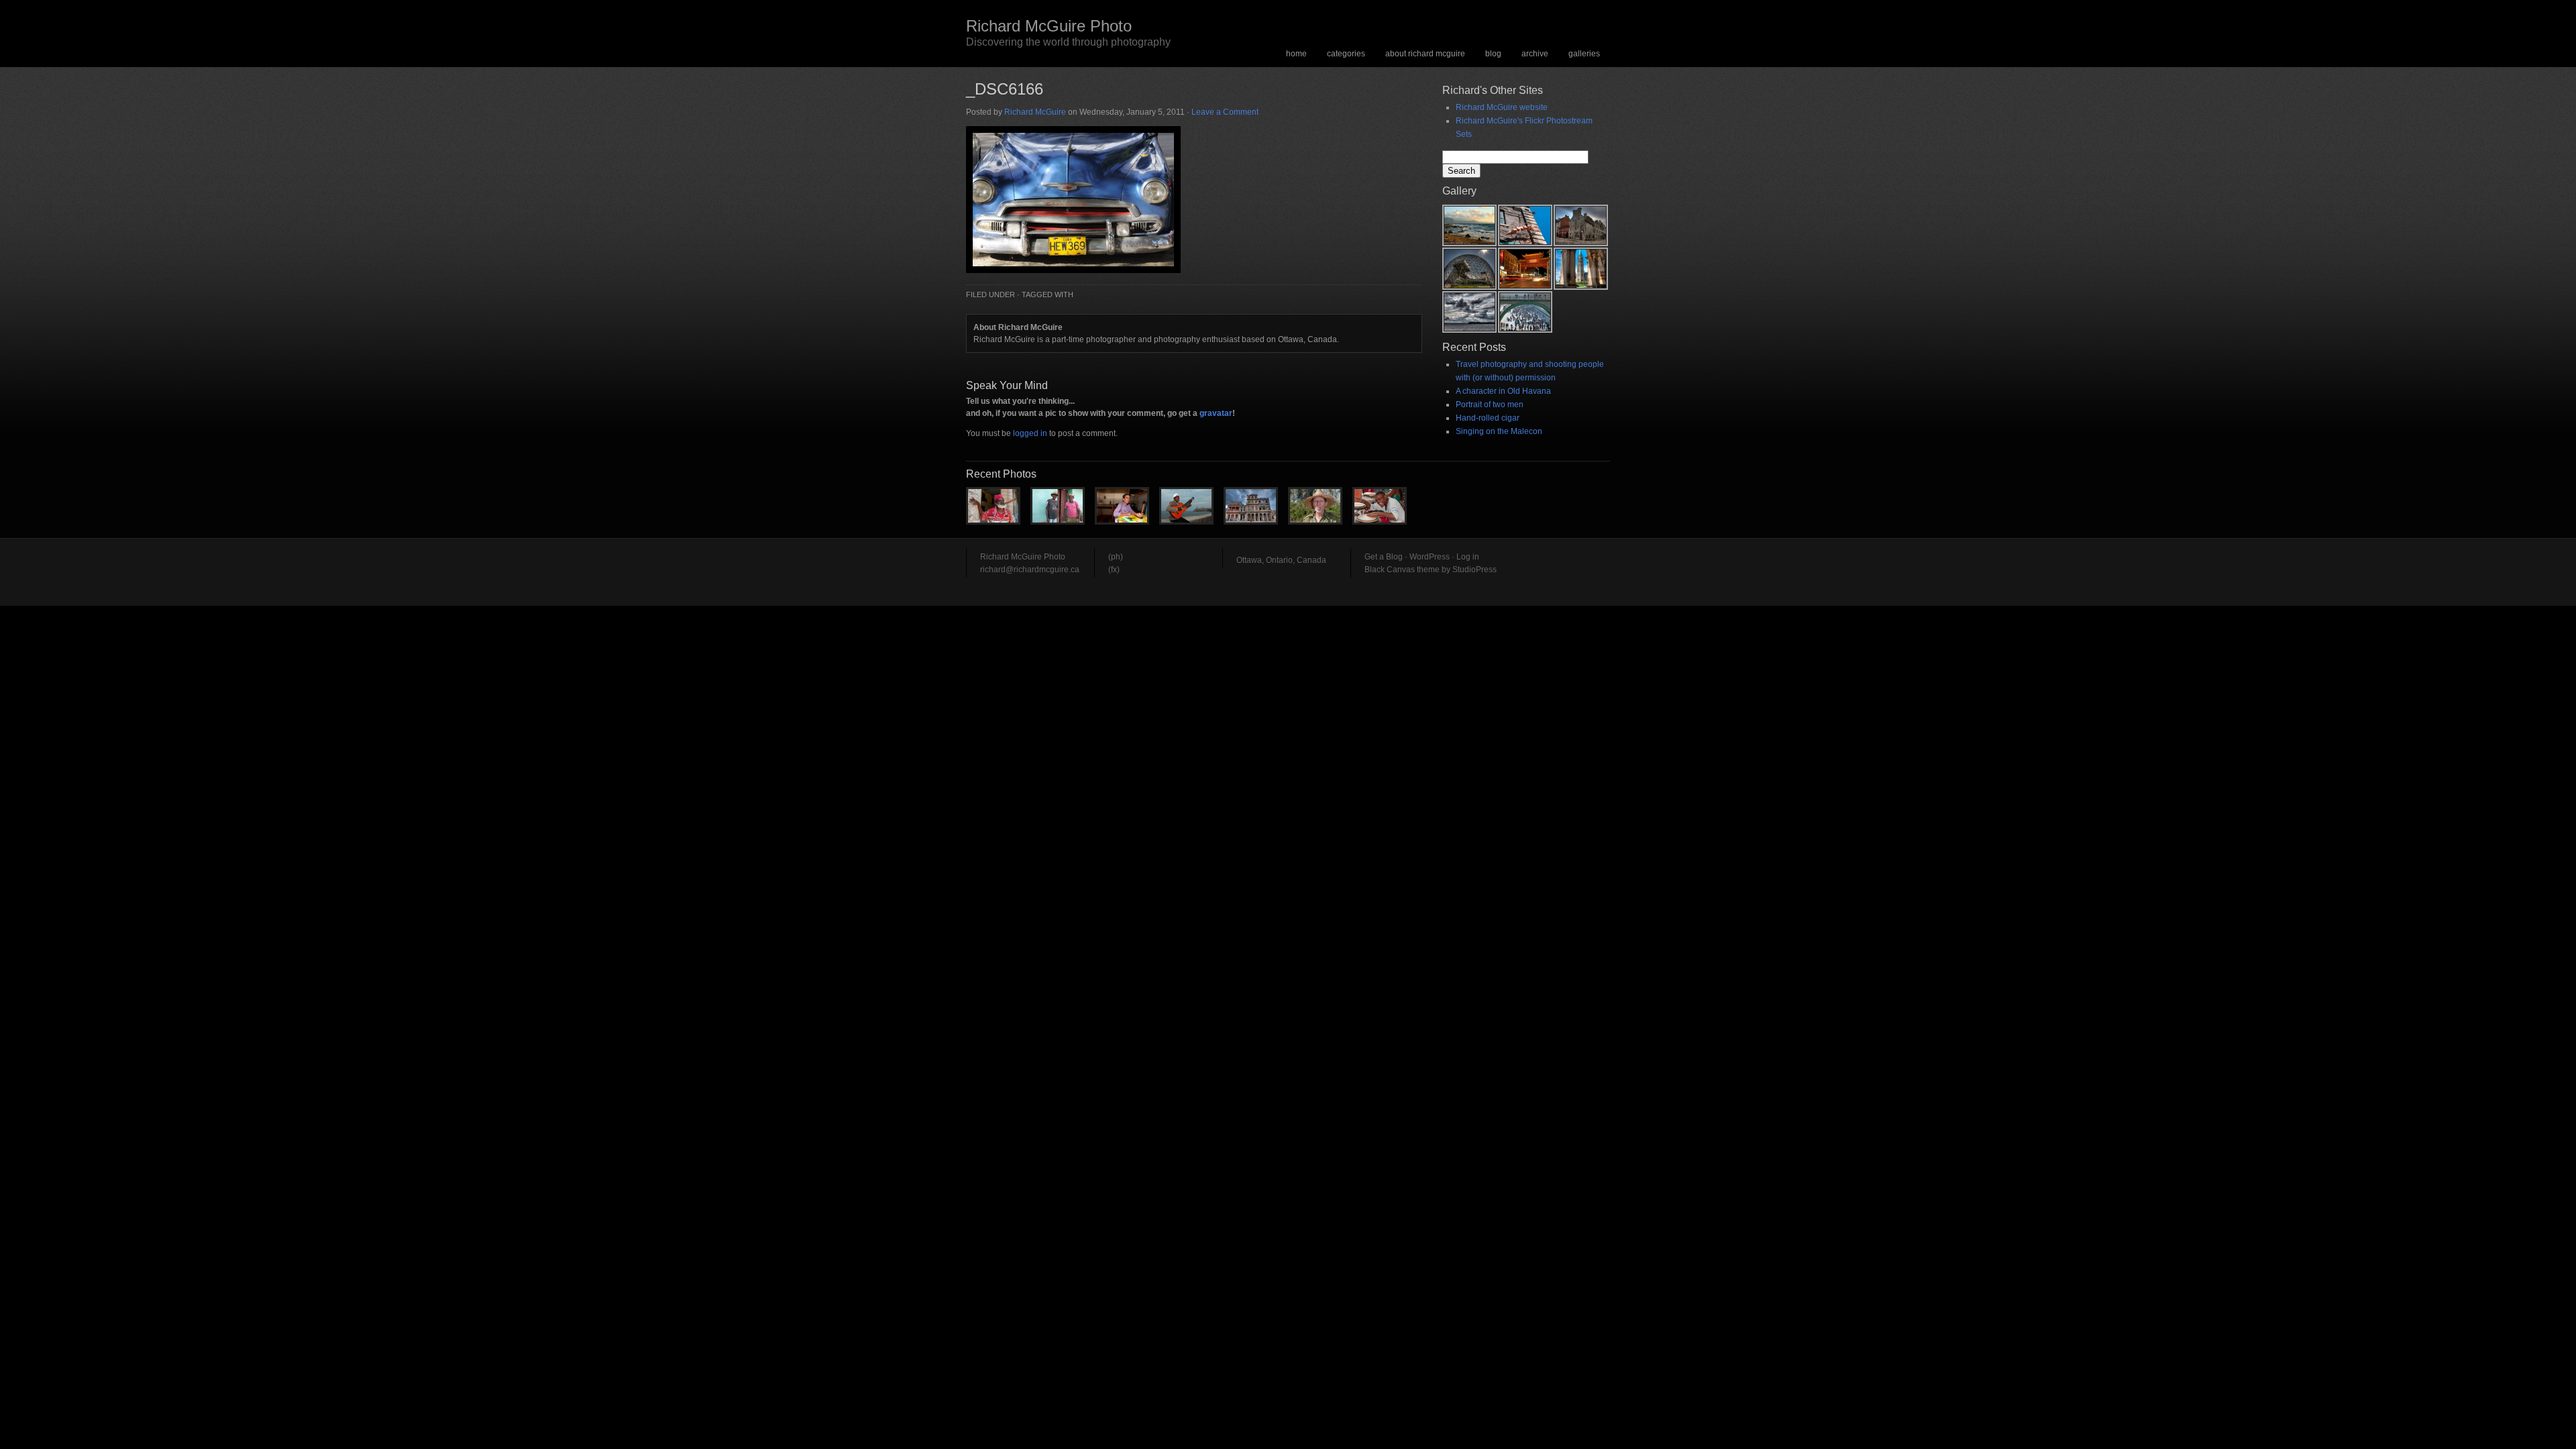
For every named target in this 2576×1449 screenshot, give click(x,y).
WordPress (1430, 557)
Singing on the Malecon (1499, 431)
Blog (1493, 54)
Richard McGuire (1035, 112)
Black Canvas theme (1402, 570)
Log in (1468, 557)
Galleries (1584, 54)
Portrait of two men (1490, 405)
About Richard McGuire (1425, 54)
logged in (1030, 433)
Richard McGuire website (1502, 107)
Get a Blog (1384, 557)
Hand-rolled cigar (1488, 418)
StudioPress (1474, 570)
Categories (1346, 54)
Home (1296, 54)
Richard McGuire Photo (1049, 26)
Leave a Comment (1225, 112)
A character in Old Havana (1503, 391)
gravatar (1216, 413)
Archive (1535, 54)
